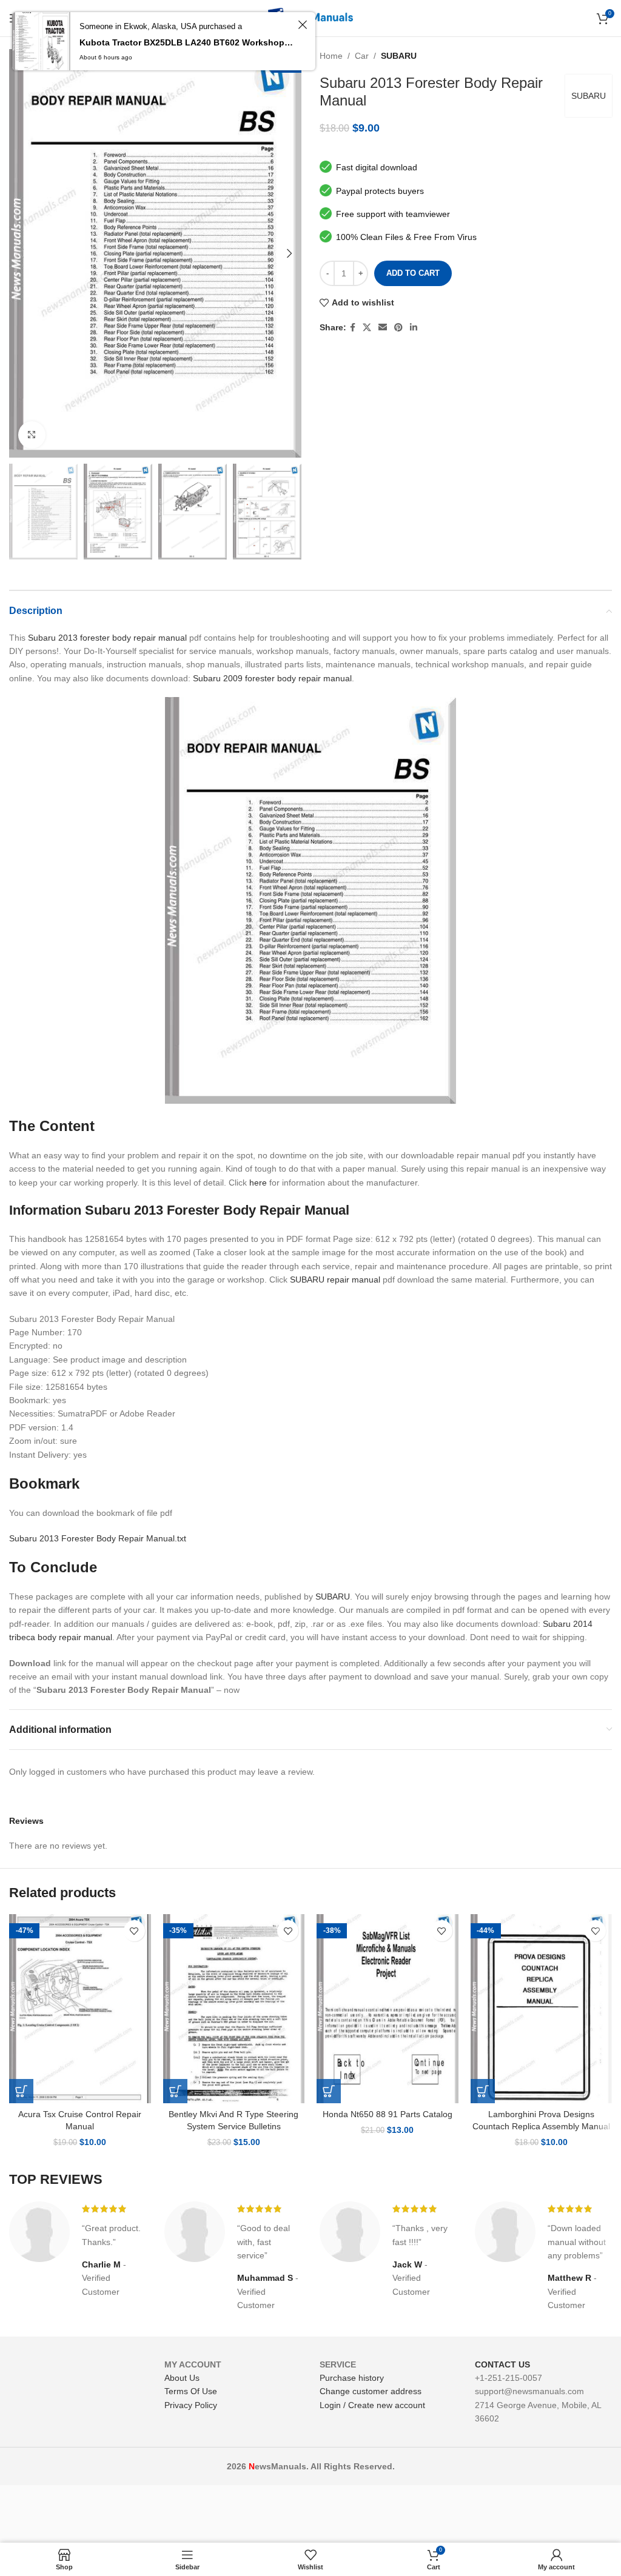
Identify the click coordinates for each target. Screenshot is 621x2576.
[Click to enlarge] (32, 435)
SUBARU (399, 56)
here (258, 1183)
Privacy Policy (191, 2405)
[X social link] (367, 328)
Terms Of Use (191, 2391)
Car (362, 56)
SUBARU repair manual (335, 1280)
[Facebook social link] (353, 328)
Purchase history (352, 2378)
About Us (182, 2378)
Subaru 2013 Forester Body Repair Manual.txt (98, 1538)
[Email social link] (383, 328)
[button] (21, 2091)
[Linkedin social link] (414, 328)
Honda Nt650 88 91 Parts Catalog (388, 2114)
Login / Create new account (372, 2405)
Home (331, 56)
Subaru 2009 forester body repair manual (272, 678)
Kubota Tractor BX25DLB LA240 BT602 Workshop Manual (187, 42)
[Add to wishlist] (134, 1931)
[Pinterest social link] (398, 328)
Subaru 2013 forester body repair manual (107, 638)
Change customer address (371, 2391)
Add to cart (413, 273)
